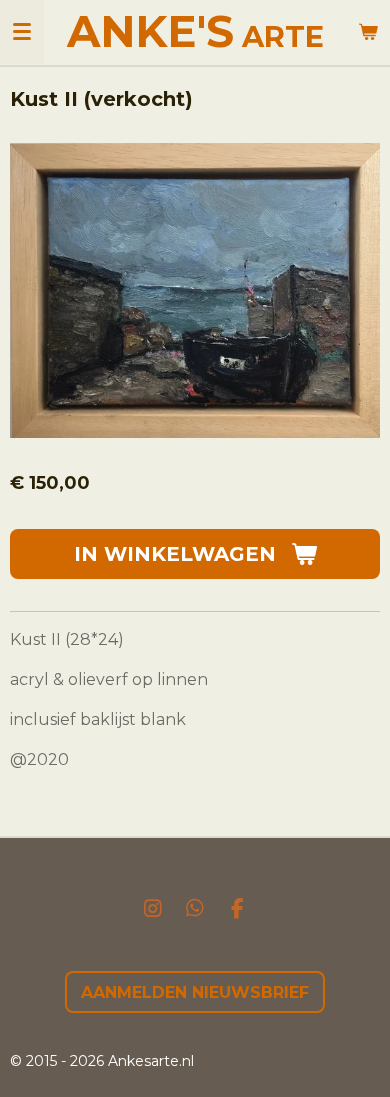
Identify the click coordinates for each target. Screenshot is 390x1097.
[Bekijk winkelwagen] (368, 32)
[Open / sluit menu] (22, 32)
